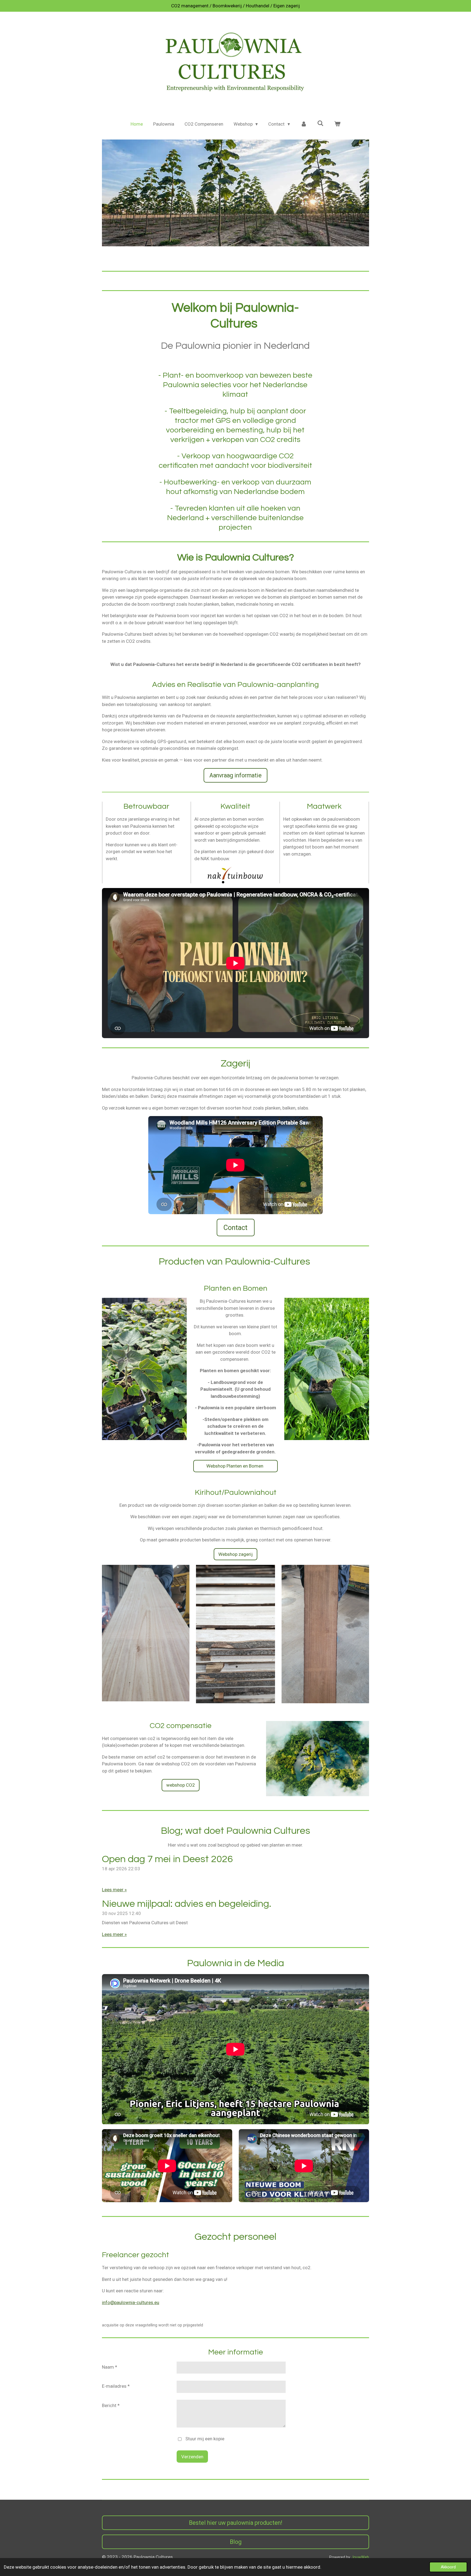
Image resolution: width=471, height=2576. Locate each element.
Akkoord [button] (448, 2567)
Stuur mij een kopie (205, 2439)
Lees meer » (114, 1890)
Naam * (110, 2367)
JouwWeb (360, 2557)
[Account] (304, 124)
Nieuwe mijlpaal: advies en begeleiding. (187, 1904)
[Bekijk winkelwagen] (337, 124)
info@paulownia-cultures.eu (131, 2302)
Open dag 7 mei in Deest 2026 (167, 1859)
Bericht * (111, 2405)
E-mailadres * (116, 2386)
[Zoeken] (321, 123)
